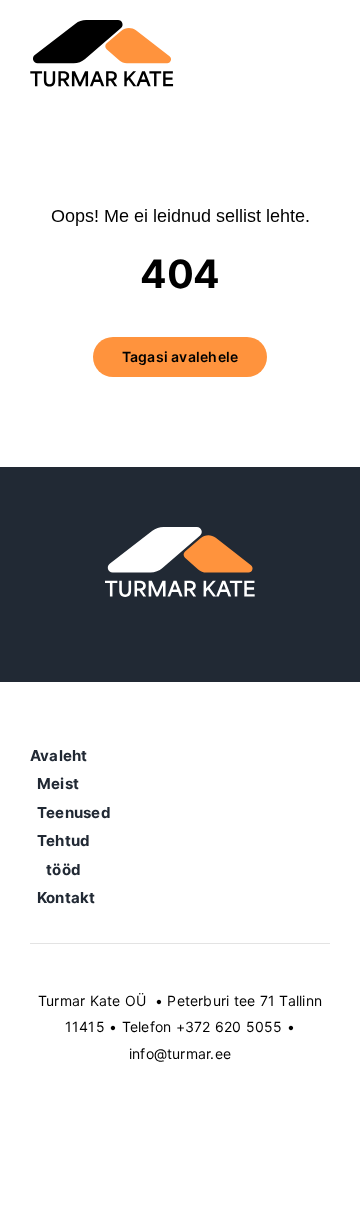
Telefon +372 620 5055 (202, 1026)
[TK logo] (102, 28)
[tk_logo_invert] (180, 535)
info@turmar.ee (180, 1053)
